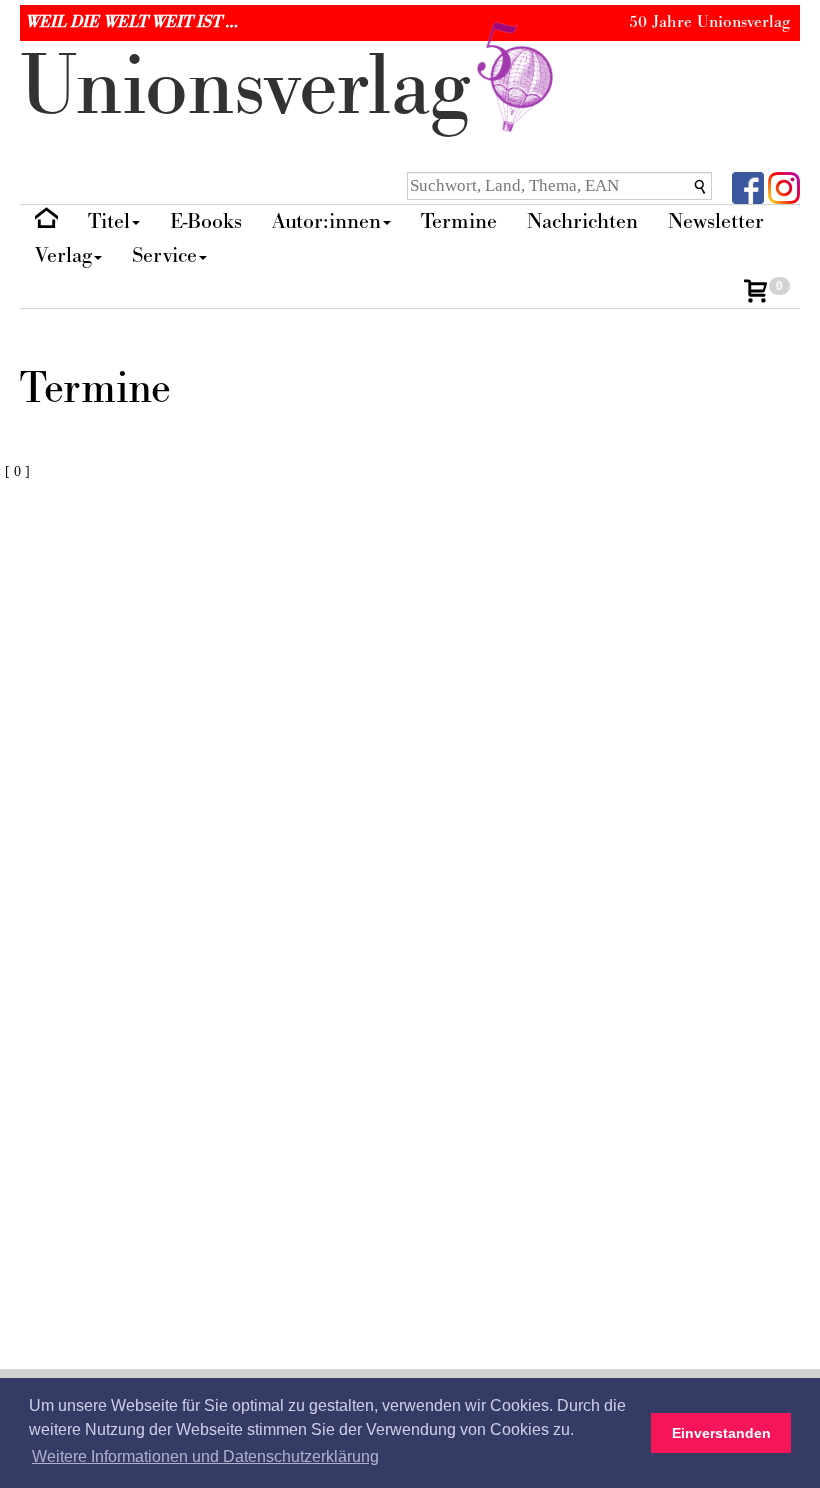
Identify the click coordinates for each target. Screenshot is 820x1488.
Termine (459, 221)
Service (164, 255)
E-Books (206, 221)
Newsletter (716, 221)
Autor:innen (326, 221)
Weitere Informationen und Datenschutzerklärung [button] (205, 1456)
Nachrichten (582, 221)
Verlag (63, 255)
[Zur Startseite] (46, 222)
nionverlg (256, 87)
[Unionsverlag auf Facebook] (748, 186)
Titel (109, 221)
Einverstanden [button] (721, 1433)
